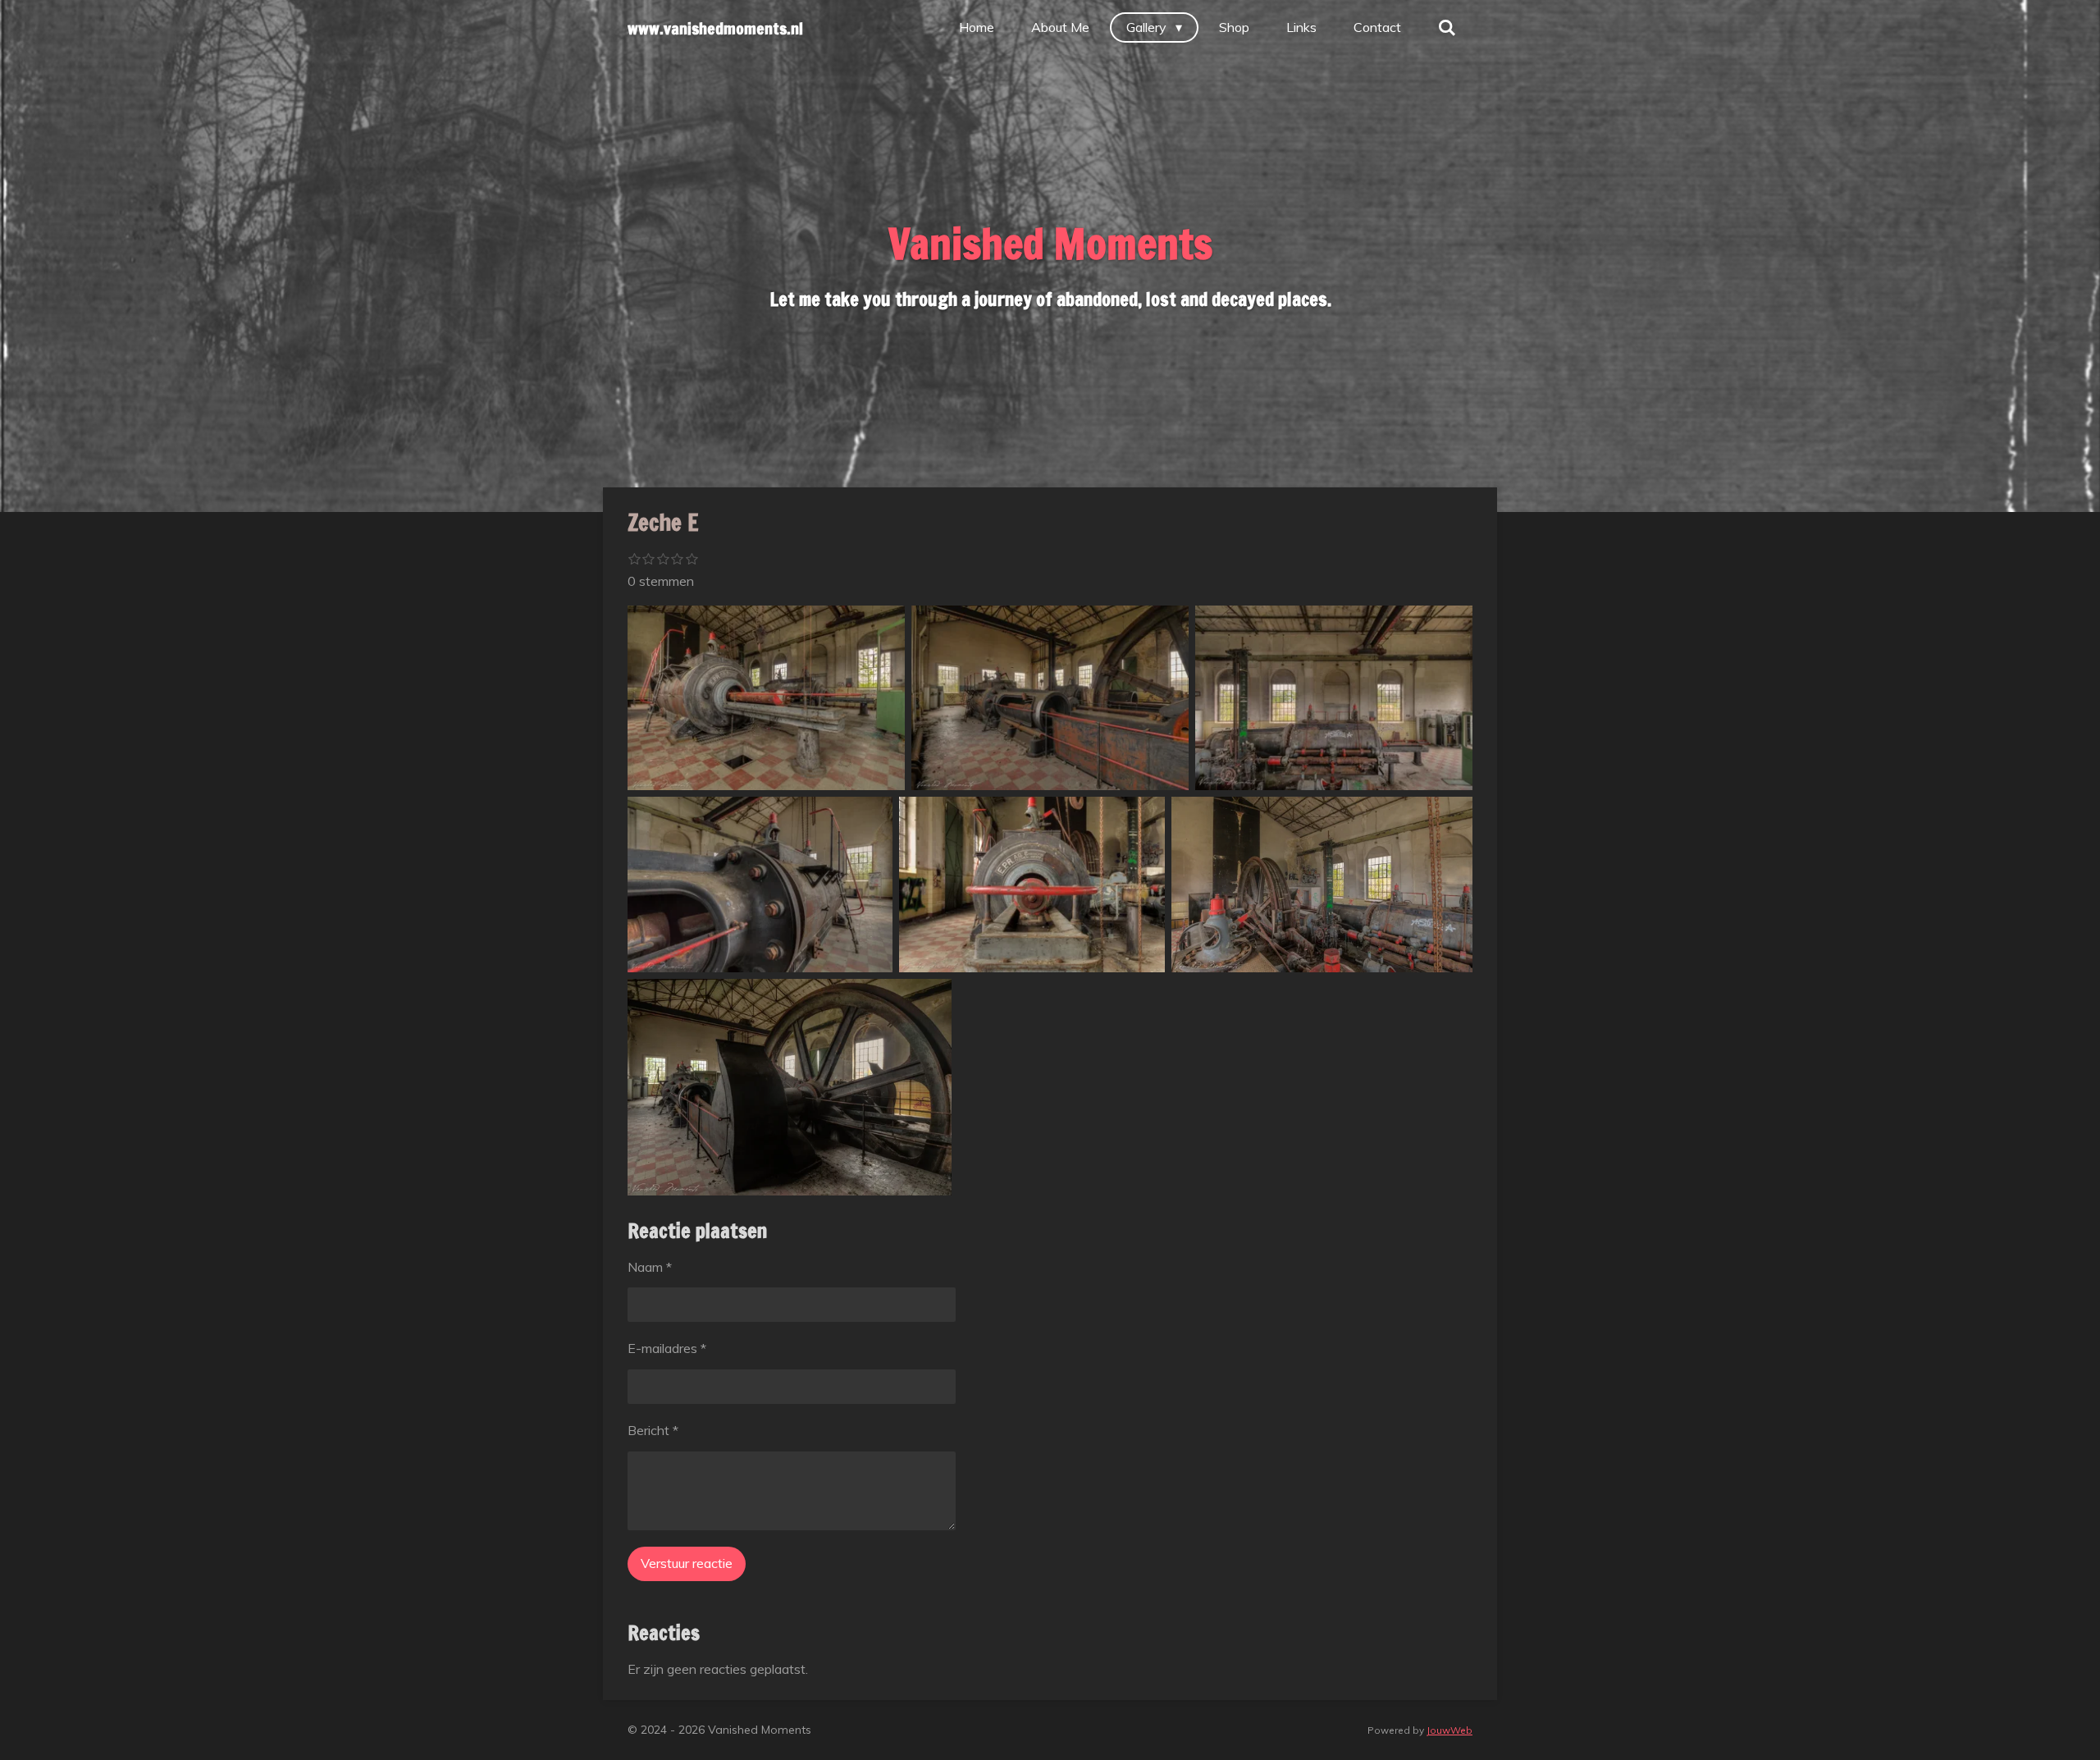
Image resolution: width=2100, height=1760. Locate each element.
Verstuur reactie (687, 1563)
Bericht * (653, 1430)
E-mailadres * (667, 1348)
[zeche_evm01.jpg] (1050, 698)
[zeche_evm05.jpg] (760, 885)
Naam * (650, 1267)
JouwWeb (1449, 1730)
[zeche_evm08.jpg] (1032, 885)
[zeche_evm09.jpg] (790, 1087)
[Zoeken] (1447, 27)
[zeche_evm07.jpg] (1322, 885)
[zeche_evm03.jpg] (766, 698)
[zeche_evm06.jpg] (1334, 698)
